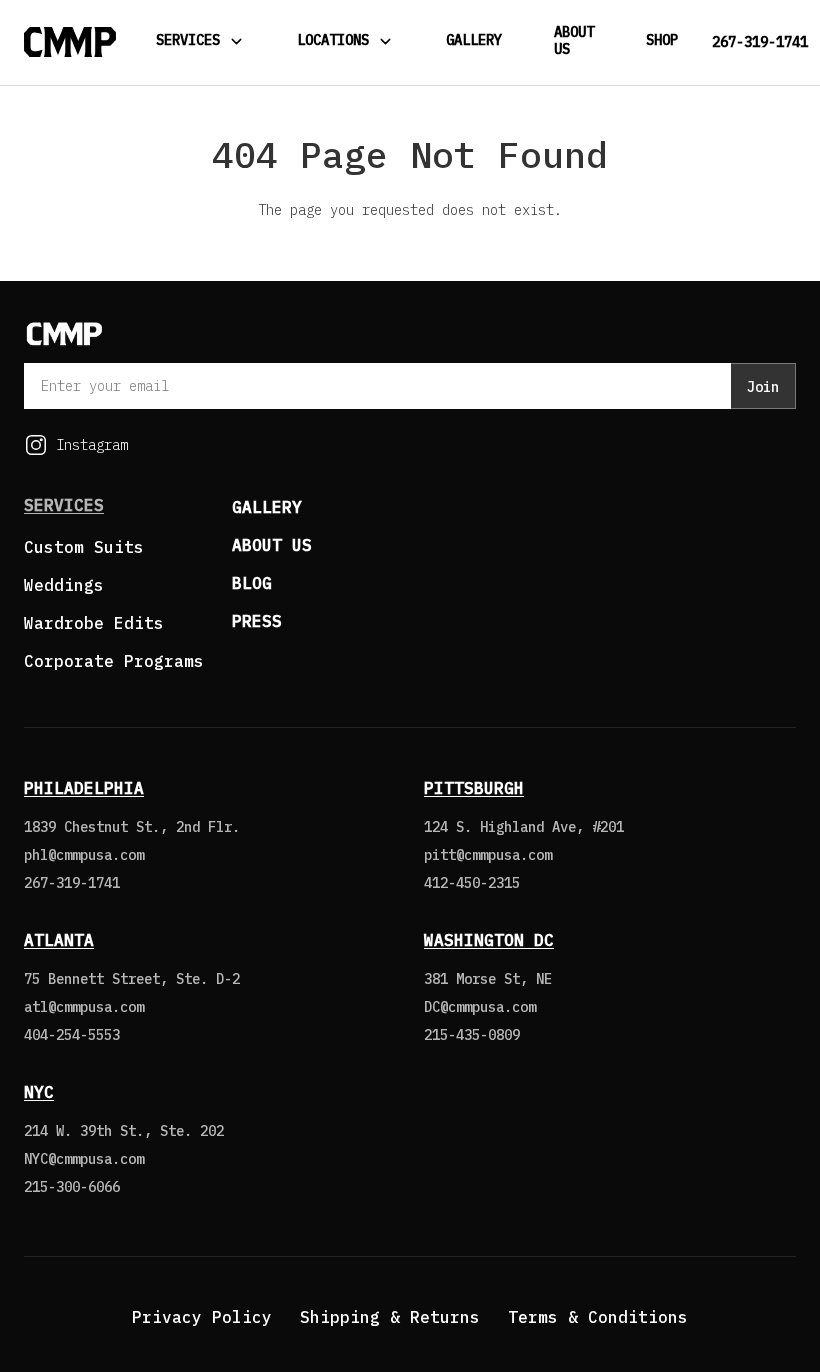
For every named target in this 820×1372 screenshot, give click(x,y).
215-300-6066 (72, 1187)
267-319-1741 (760, 42)
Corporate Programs (114, 661)
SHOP (662, 40)
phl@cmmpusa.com (84, 855)
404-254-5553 (72, 1035)
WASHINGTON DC (489, 940)
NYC (39, 1092)
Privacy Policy (202, 1317)
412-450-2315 (472, 883)
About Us (574, 40)
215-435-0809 (472, 1035)
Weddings (64, 585)
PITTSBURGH (474, 788)
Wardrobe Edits (94, 623)
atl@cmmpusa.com (84, 1007)
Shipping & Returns (390, 1317)
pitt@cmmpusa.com (488, 855)
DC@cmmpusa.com (480, 1007)
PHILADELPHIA (84, 788)
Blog (252, 583)
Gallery (474, 40)
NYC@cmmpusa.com (84, 1159)
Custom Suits (84, 547)
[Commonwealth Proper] (70, 42)
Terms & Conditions (598, 1317)
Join (763, 387)
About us (272, 545)
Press (257, 621)
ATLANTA (59, 940)
